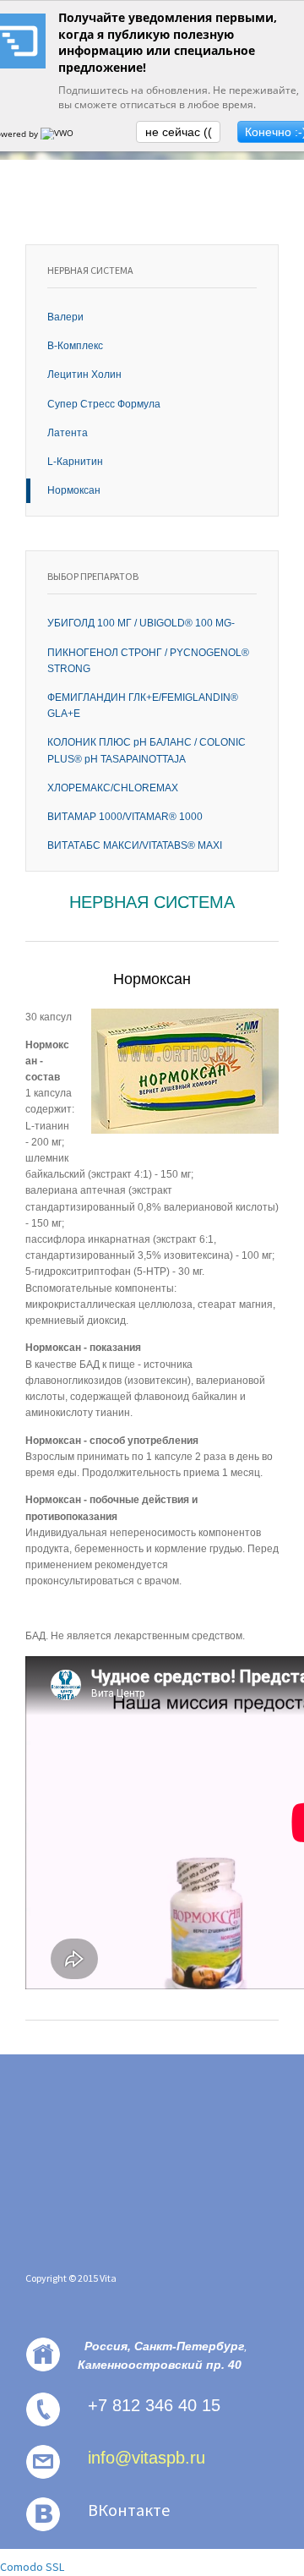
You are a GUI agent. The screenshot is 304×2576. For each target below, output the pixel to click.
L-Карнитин (75, 462)
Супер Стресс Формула (104, 404)
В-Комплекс (75, 346)
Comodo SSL (32, 2567)
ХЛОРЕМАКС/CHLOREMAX (113, 788)
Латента (68, 433)
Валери (65, 317)
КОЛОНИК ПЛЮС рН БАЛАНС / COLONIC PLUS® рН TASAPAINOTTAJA (147, 750)
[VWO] (58, 134)
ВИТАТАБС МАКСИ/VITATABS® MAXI (135, 845)
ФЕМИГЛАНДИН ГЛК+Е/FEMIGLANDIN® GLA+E (143, 706)
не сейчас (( (179, 132)
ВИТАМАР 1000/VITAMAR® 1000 (125, 817)
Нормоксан (74, 490)
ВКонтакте (129, 2510)
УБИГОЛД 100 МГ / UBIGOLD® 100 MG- (141, 623)
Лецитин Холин (84, 375)
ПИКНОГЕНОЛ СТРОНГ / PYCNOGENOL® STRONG (148, 661)
